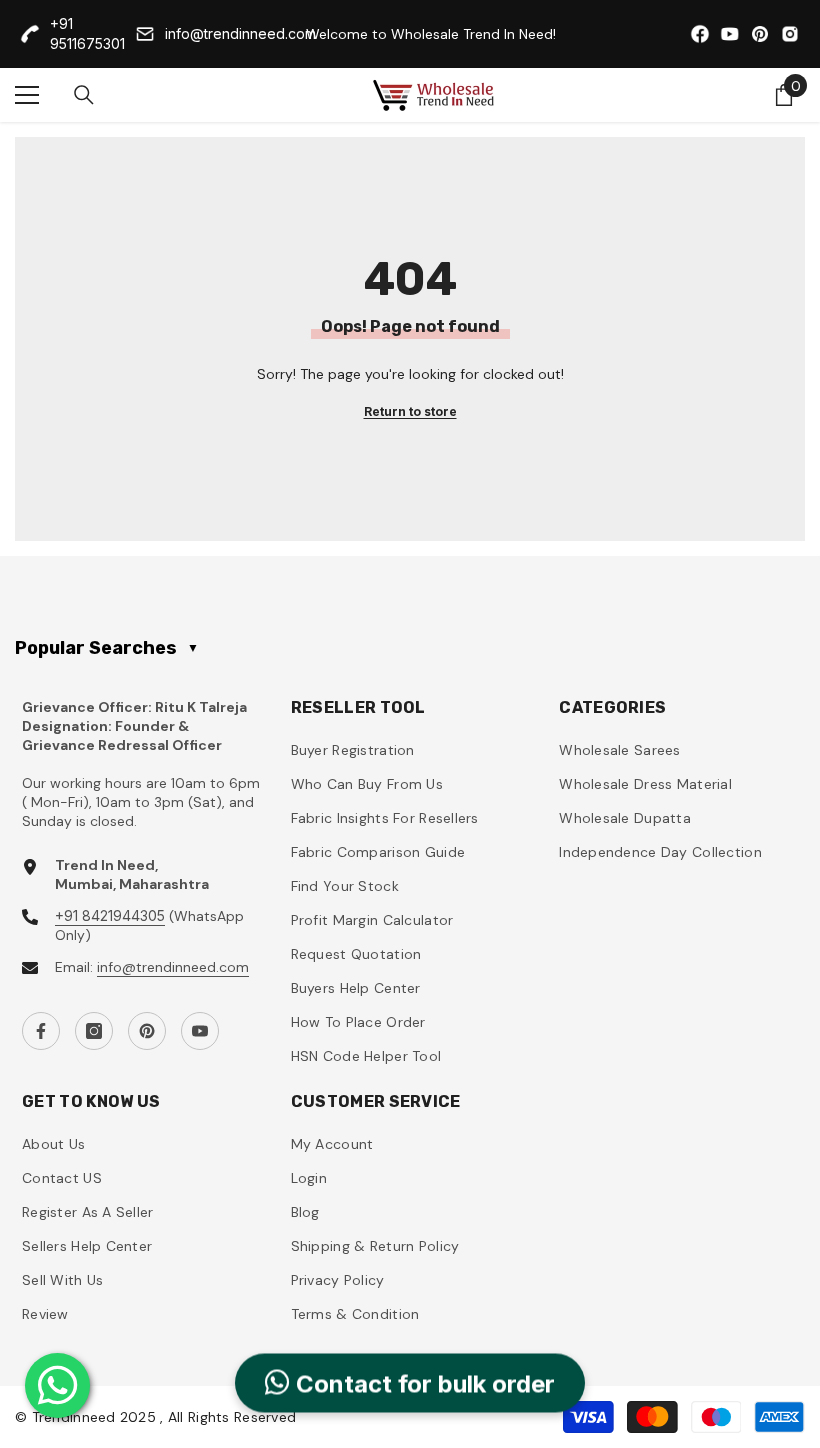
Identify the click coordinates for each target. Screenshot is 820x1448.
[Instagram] (94, 1031)
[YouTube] (200, 1031)
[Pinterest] (147, 1031)
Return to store (410, 411)
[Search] (84, 95)
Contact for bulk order (422, 1385)
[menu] (27, 95)
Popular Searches (107, 648)
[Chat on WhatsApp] (57, 1385)
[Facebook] (41, 1031)
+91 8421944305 (110, 915)
